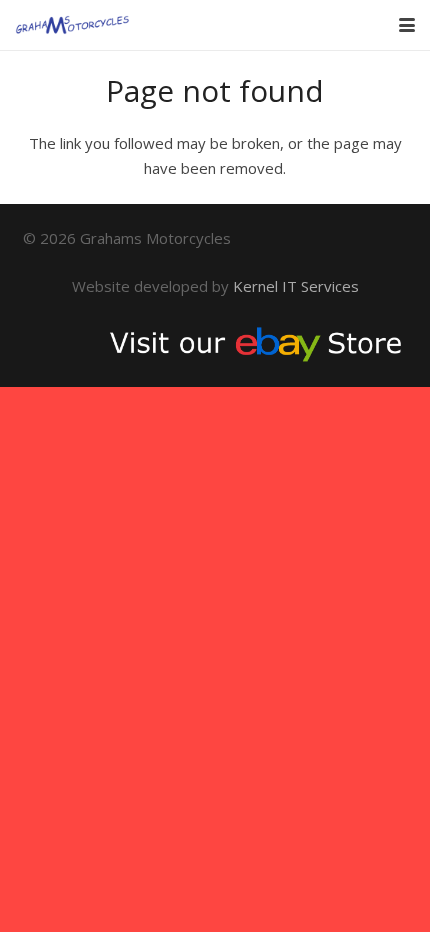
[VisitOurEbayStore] (215, 342)
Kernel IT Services (296, 286)
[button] (407, 25)
